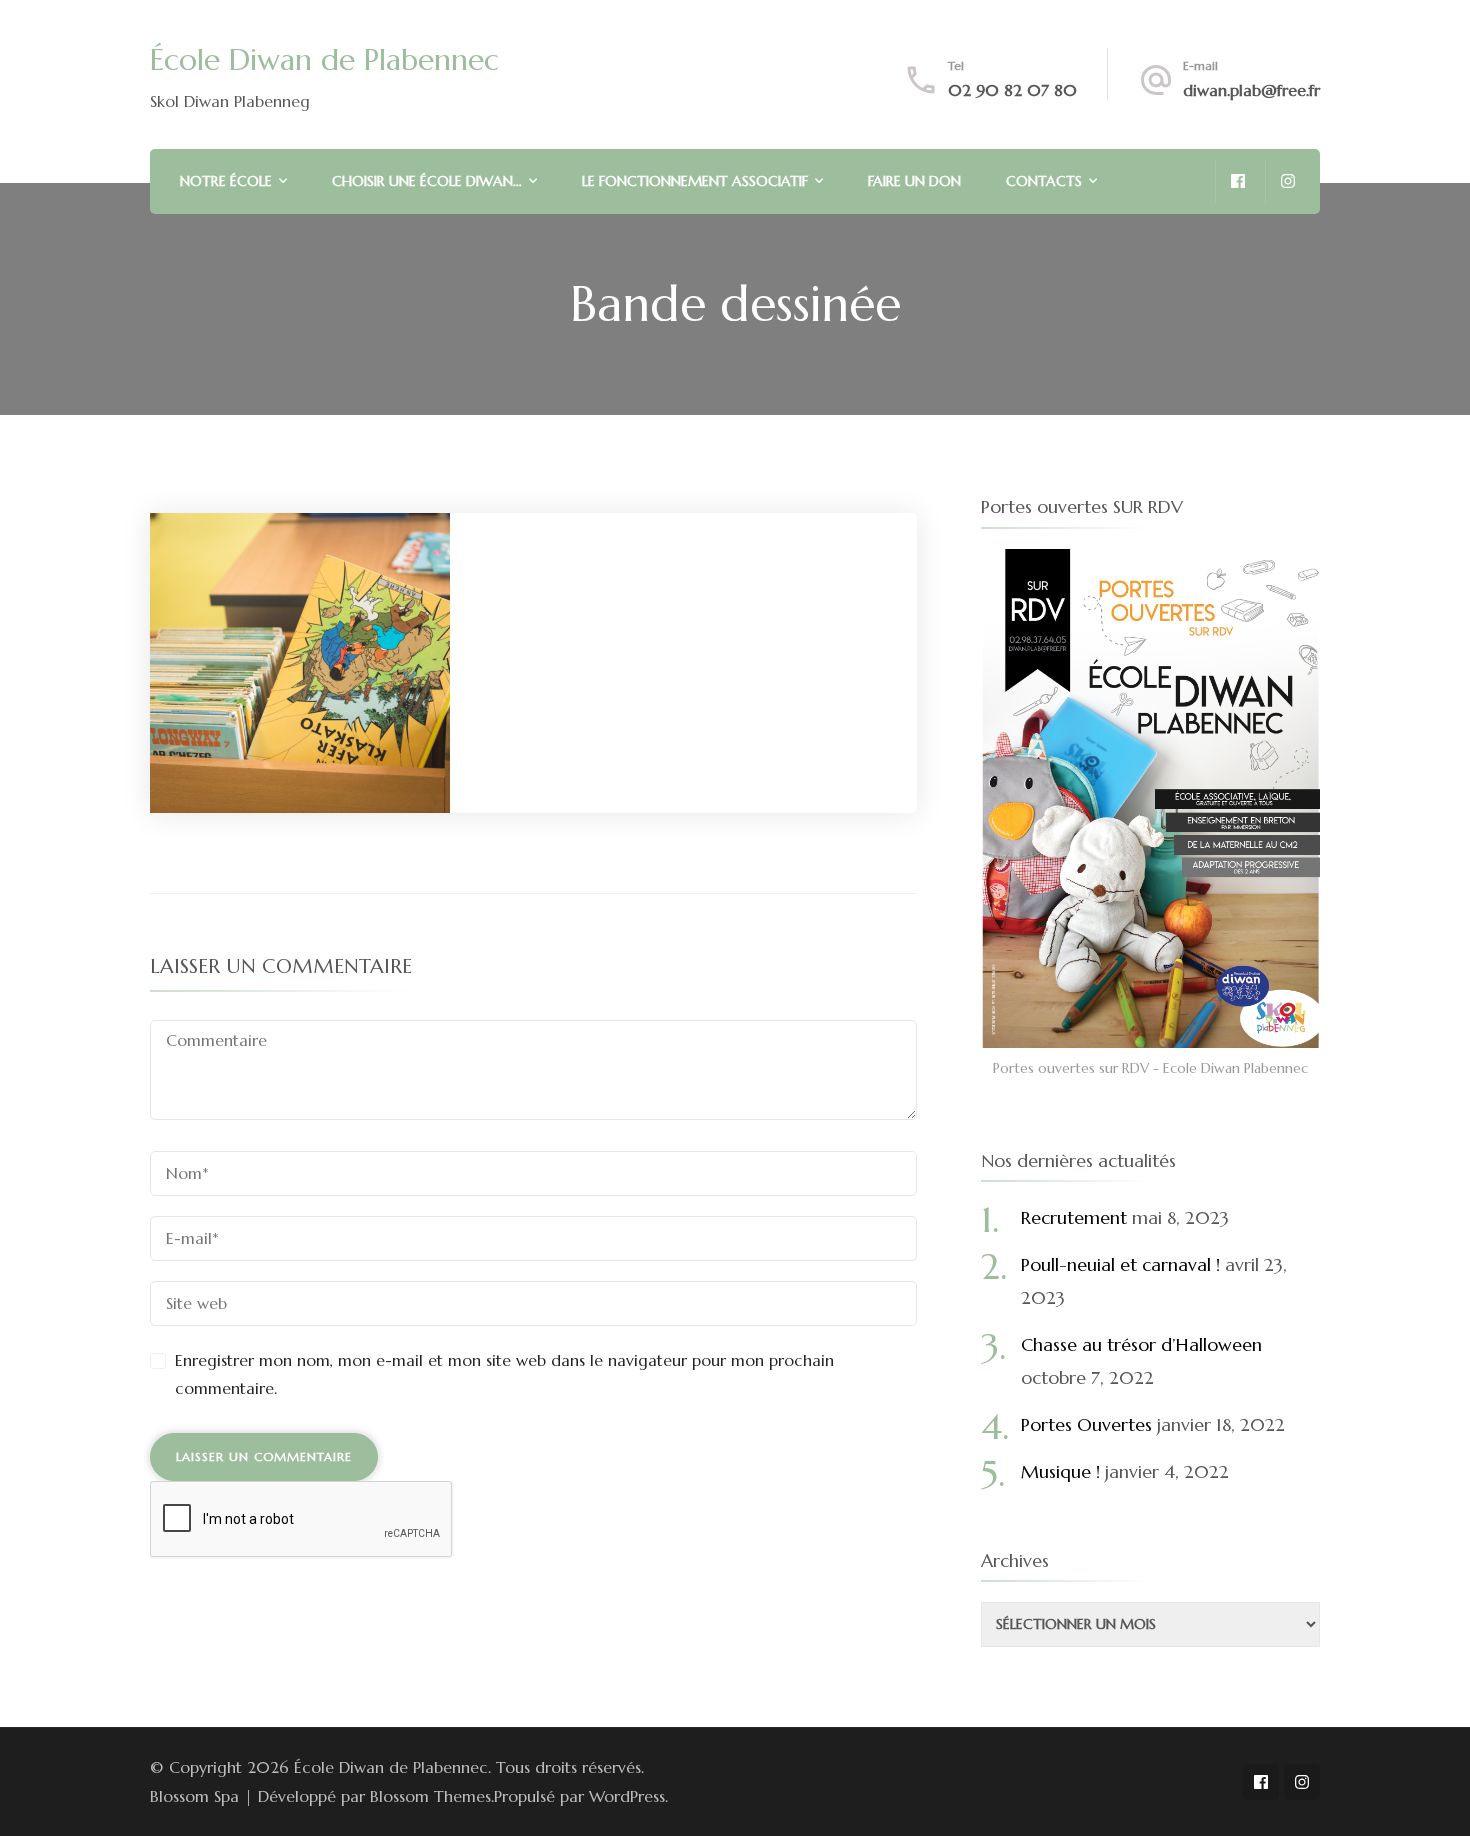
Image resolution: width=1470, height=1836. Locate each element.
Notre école (226, 181)
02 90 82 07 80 (1012, 90)
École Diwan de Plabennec (324, 59)
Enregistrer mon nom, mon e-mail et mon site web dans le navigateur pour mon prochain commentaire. (504, 1374)
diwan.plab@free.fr (1251, 90)
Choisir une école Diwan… (427, 181)
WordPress (627, 1796)
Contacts (1044, 181)
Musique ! (1060, 1471)
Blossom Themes (430, 1796)
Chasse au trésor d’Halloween (1141, 1344)
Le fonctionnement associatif (695, 181)
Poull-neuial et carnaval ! (1120, 1264)
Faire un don (914, 181)
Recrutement (1074, 1217)
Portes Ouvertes (1086, 1424)
